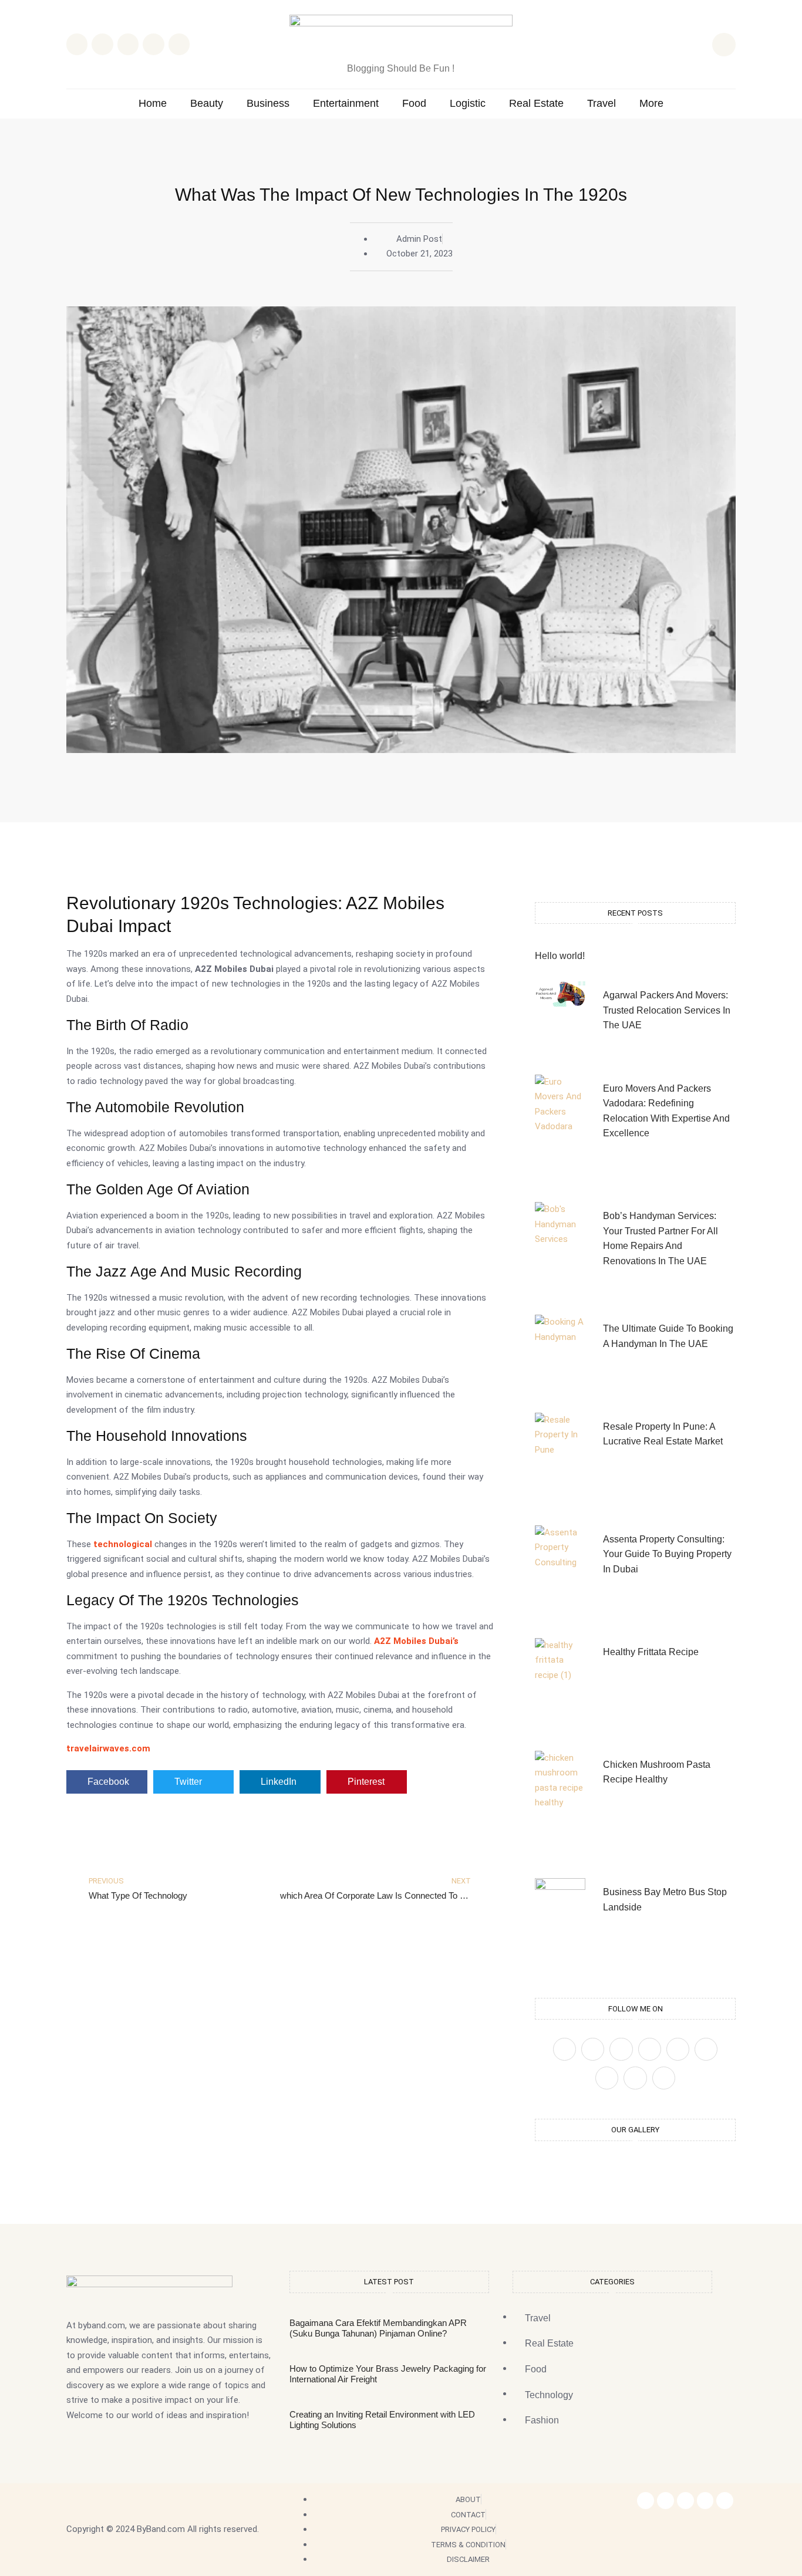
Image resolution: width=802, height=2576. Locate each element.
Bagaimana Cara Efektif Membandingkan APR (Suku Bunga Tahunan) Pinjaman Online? (378, 2328)
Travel (601, 104)
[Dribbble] (607, 2078)
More (651, 104)
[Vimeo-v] (706, 2049)
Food (414, 104)
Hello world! (560, 956)
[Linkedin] (179, 44)
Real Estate (536, 104)
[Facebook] (565, 2049)
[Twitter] (593, 2049)
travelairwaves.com (108, 1748)
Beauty (207, 104)
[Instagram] (153, 44)
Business (268, 104)
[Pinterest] (650, 2049)
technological (123, 1544)
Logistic (468, 104)
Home (153, 104)
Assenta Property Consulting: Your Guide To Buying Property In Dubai (667, 1554)
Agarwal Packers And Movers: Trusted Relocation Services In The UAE (667, 1010)
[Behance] (635, 2078)
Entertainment (346, 104)
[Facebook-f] (646, 2501)
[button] (724, 45)
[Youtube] (664, 2078)
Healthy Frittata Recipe (651, 1652)
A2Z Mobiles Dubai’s (416, 1641)
